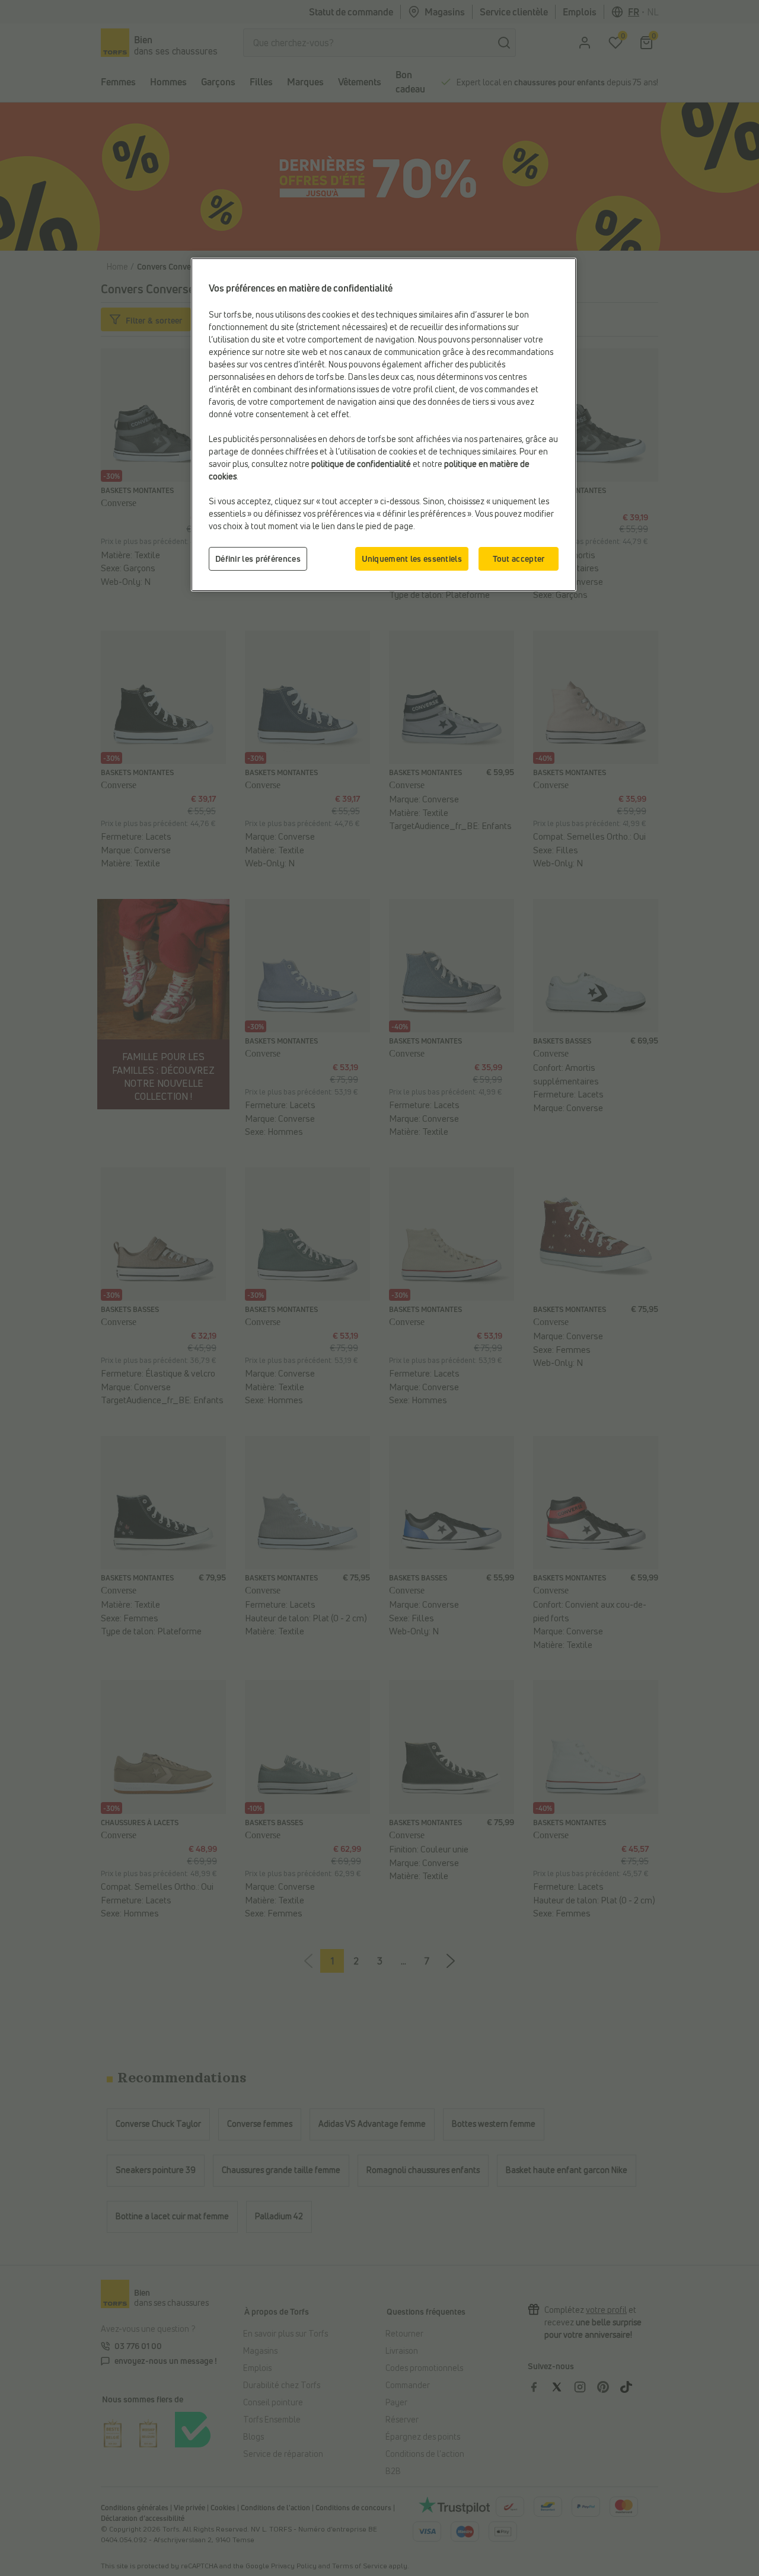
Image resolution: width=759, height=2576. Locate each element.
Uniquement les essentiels (412, 559)
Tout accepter (519, 559)
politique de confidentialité (361, 464)
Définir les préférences (258, 559)
